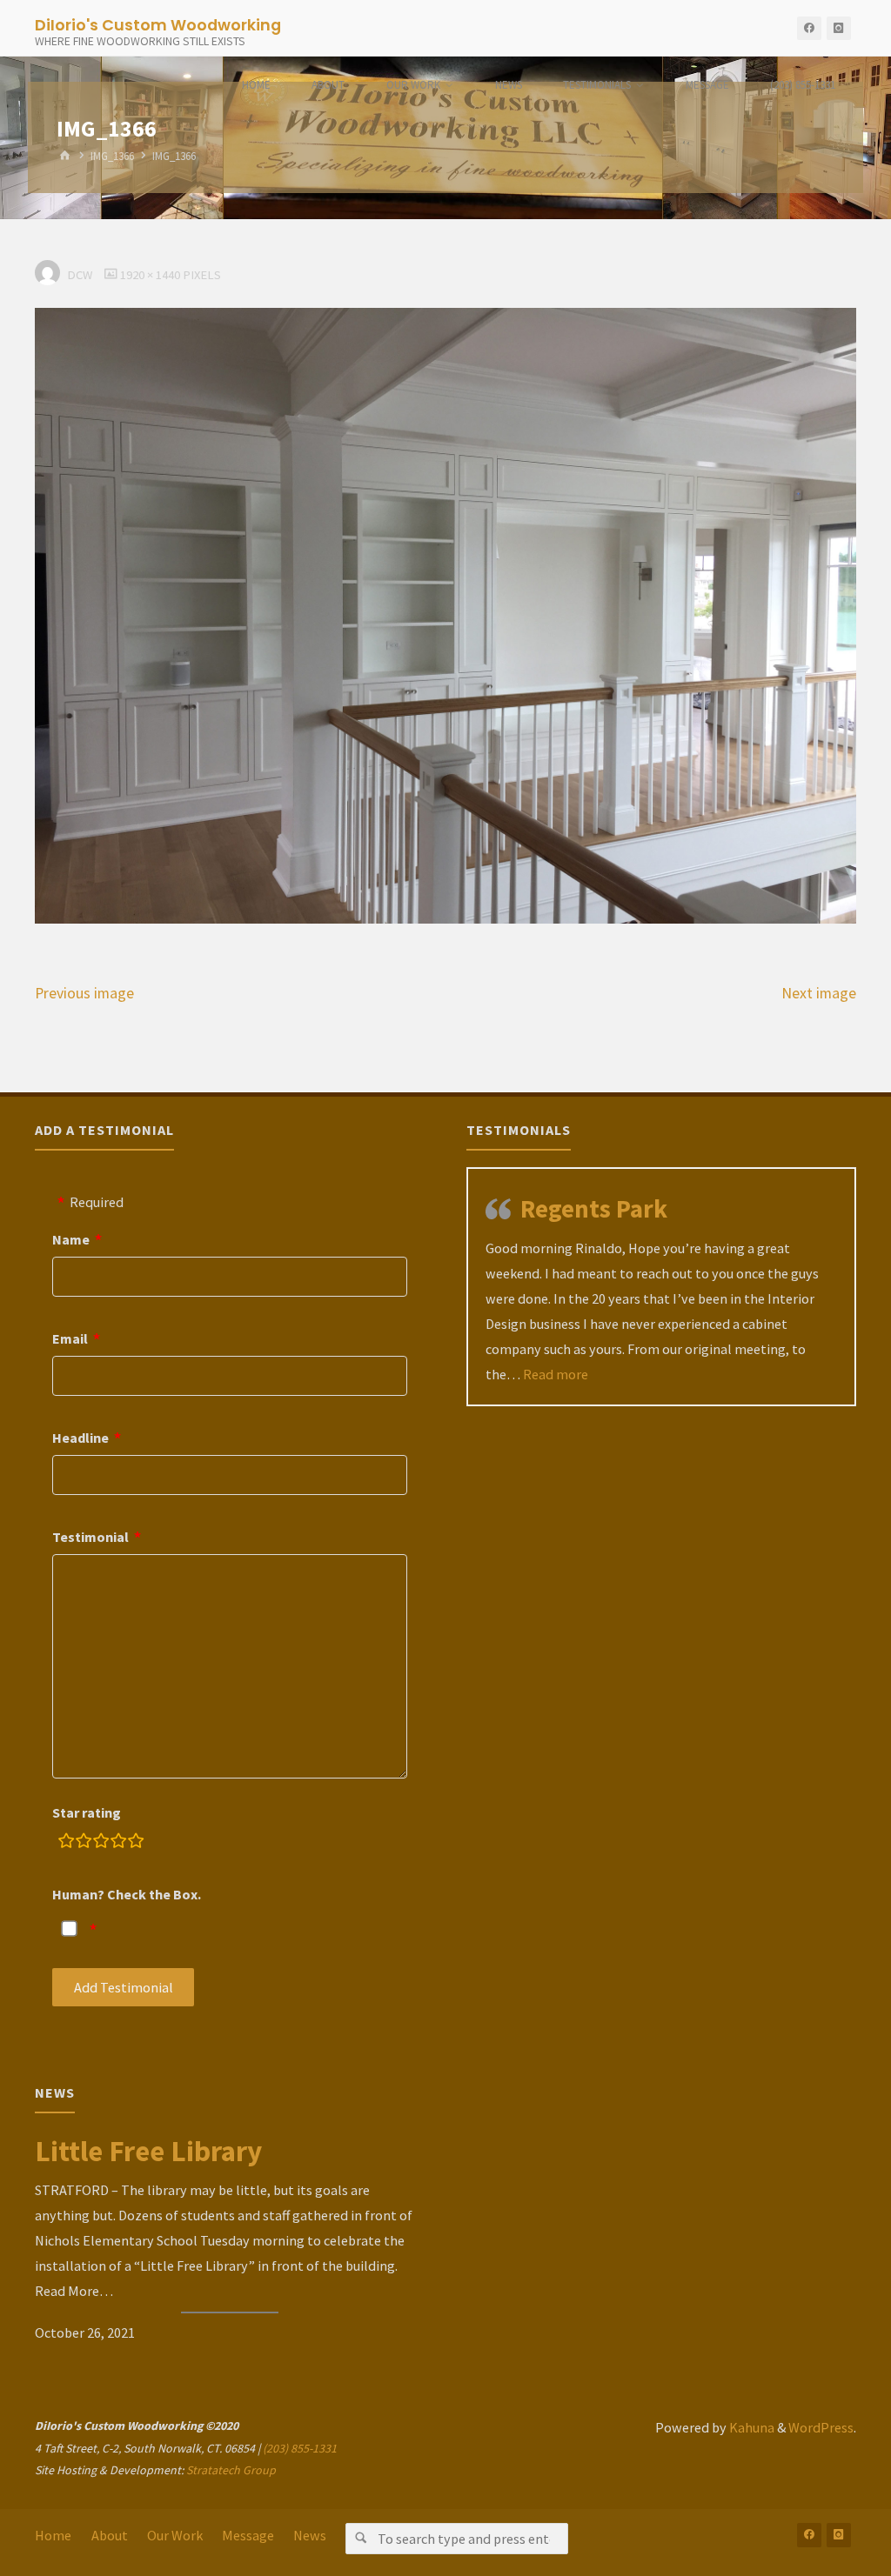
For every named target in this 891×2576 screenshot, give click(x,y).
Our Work (175, 2535)
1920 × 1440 (151, 275)
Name (71, 1239)
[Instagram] (839, 29)
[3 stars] (101, 1843)
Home (53, 2535)
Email (70, 1338)
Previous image (84, 993)
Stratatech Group (231, 2470)
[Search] (361, 2539)
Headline (80, 1438)
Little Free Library (148, 2151)
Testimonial (90, 1537)
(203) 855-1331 (300, 2448)
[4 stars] (118, 1843)
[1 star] (66, 1843)
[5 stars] (136, 1843)
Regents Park (594, 1209)
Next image (819, 993)
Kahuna (750, 2427)
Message (248, 2535)
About (110, 2535)
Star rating (87, 1812)
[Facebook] (809, 29)
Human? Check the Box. (127, 1894)
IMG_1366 (112, 156)
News (310, 2535)
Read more (556, 1374)
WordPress (821, 2427)
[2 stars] (84, 1843)
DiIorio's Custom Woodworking (158, 24)
